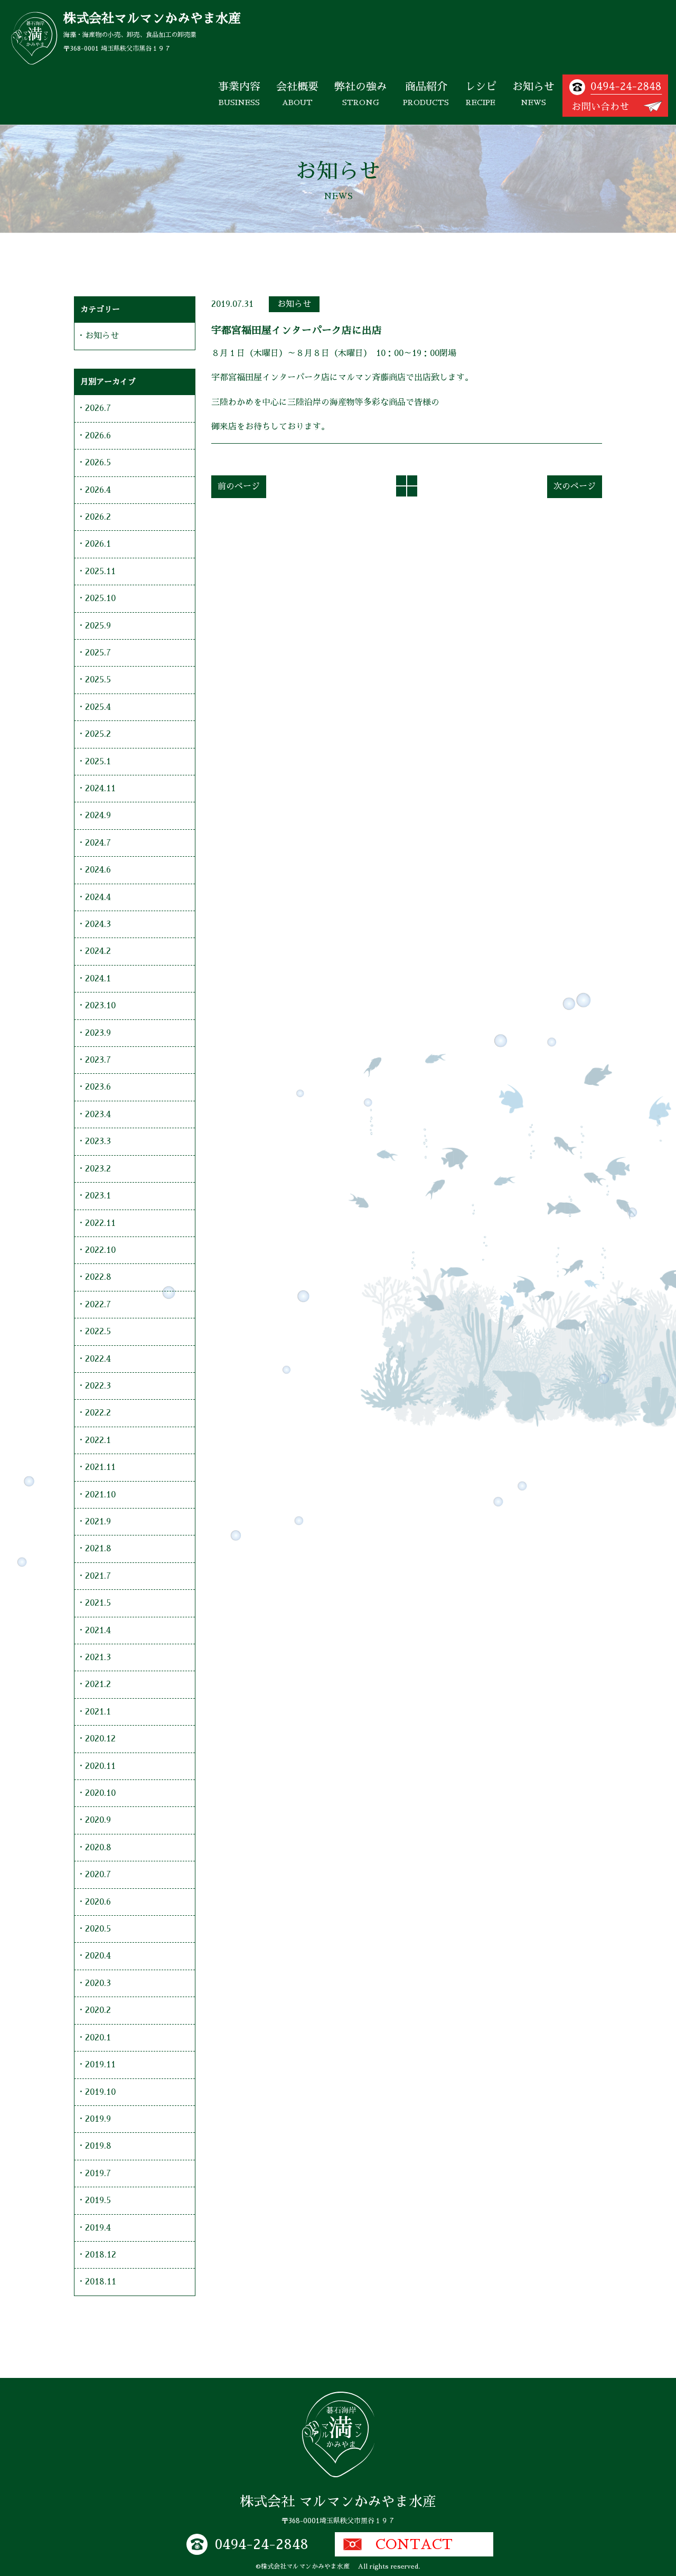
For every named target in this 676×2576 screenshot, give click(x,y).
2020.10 (100, 1793)
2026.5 (98, 463)
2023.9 (98, 1033)
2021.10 (100, 1495)
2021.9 (98, 1522)
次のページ (575, 486)
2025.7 (98, 653)
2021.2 (98, 1684)
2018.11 (101, 2282)
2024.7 (98, 843)
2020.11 (100, 1766)
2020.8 (98, 1848)
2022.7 (98, 1305)
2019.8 (98, 2146)
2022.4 (98, 1359)
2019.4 (98, 2228)
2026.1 (98, 544)
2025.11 (100, 572)
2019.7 (98, 2174)
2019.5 (98, 2200)
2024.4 (98, 897)
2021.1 (98, 1712)
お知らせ (294, 304)
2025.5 (98, 680)
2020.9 (98, 1820)
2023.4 (98, 1114)
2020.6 (98, 1902)
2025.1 (98, 762)
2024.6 (98, 870)
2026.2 (98, 517)
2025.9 (98, 626)
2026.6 (98, 436)
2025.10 (100, 598)
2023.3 (98, 1141)
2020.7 (98, 1875)
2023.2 (98, 1169)
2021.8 (98, 1549)
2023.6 (98, 1087)
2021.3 (98, 1657)
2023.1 (98, 1196)
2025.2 (98, 734)
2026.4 (98, 490)
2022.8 (98, 1277)
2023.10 (100, 1006)
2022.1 (98, 1440)
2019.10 (100, 2092)
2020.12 (100, 1739)
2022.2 (98, 1413)
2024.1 (98, 979)
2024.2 (98, 951)
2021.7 (98, 1576)
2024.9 (98, 816)
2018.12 (101, 2255)
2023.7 (98, 1060)
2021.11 (100, 1467)
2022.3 (98, 1386)
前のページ (239, 486)
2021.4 (98, 1631)
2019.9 (98, 2119)
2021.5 (98, 1603)
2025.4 (98, 707)
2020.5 (98, 1929)
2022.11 (100, 1223)
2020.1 (98, 2038)
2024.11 (100, 789)
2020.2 (98, 2010)
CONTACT (414, 2544)
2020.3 (98, 1983)
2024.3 (98, 924)
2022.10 (100, 1250)
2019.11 (100, 2065)
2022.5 (98, 1332)
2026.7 (98, 408)
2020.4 (98, 1956)
